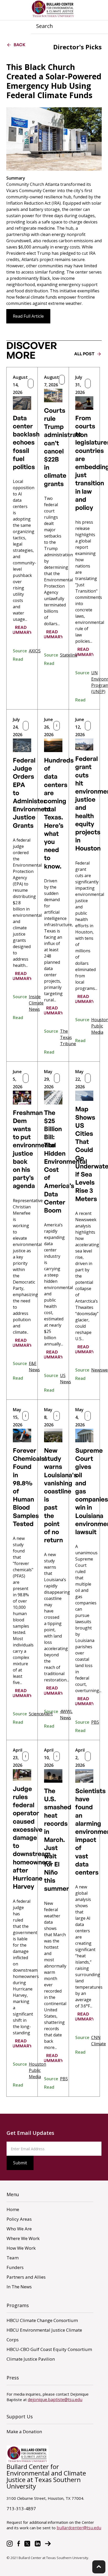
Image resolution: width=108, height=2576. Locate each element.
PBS (95, 1722)
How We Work (21, 2248)
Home (13, 2209)
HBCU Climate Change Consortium (42, 2320)
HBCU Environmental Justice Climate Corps (44, 2335)
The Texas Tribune (68, 1037)
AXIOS (35, 651)
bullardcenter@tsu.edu (79, 2528)
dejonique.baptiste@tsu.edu (55, 2400)
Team (13, 2258)
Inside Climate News (36, 1003)
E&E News (34, 1367)
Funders (15, 2267)
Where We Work (23, 2238)
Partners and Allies (26, 2277)
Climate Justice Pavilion (31, 2359)
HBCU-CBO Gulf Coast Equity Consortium (49, 2349)
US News (66, 1379)
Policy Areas (19, 2219)
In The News (19, 2287)
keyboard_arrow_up (99, 2567)
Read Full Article (28, 316)
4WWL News (66, 1715)
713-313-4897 (21, 2509)
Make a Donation (24, 2432)
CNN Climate (99, 2041)
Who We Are (19, 2229)
